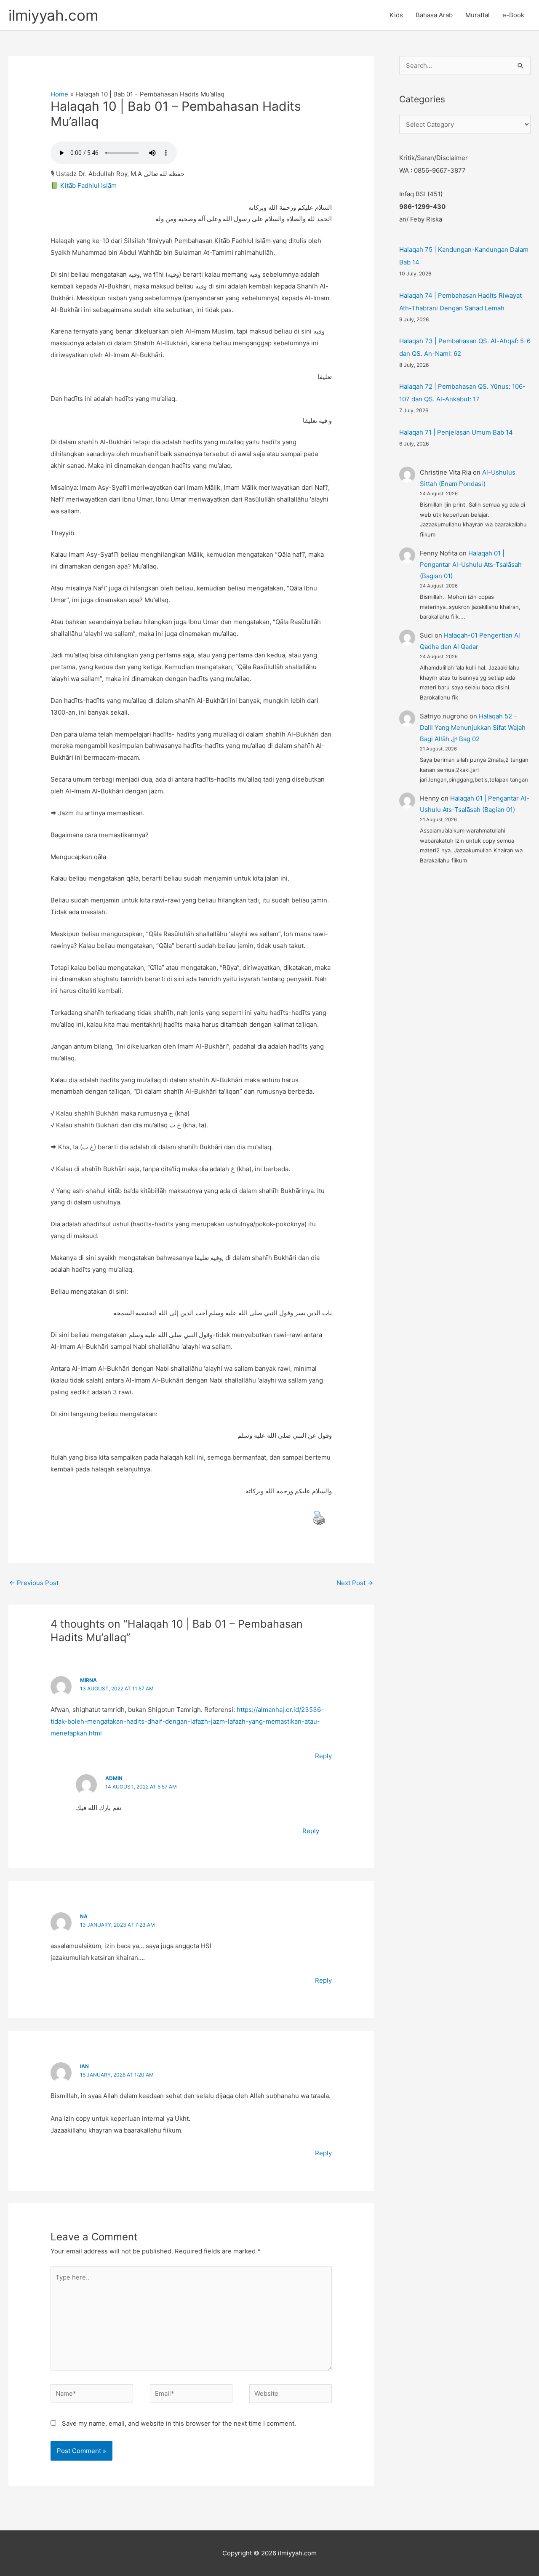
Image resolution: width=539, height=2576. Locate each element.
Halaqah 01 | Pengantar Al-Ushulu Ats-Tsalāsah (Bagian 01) (471, 565)
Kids (396, 15)
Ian (84, 2066)
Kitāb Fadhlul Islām (88, 186)
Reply (323, 1756)
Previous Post (34, 1583)
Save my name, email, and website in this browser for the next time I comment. (179, 2423)
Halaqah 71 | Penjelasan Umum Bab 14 (456, 432)
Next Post (355, 1583)
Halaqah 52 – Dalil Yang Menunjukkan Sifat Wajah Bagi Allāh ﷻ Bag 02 (473, 727)
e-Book (513, 15)
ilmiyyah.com (53, 15)
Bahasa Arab (434, 15)
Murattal (478, 15)
